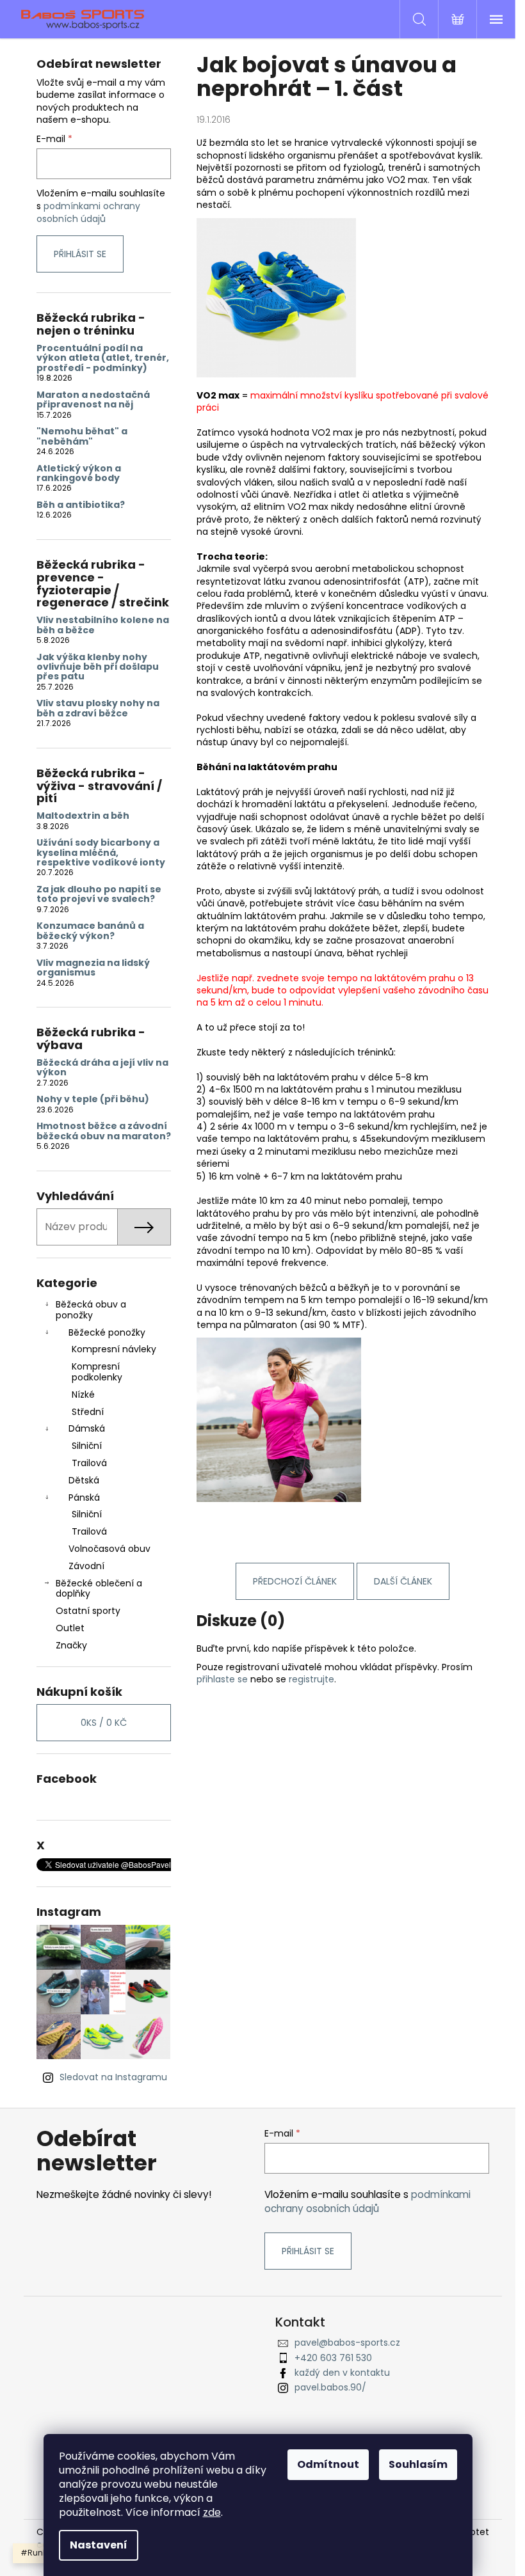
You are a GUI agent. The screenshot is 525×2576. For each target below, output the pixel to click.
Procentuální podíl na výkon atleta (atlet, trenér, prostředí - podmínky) (103, 358)
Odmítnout (328, 2464)
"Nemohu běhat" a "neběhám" (82, 437)
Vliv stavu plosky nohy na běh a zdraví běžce (98, 708)
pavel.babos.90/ (330, 2387)
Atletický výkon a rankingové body (79, 474)
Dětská (84, 1480)
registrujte (311, 1679)
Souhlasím (418, 2464)
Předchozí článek (295, 1581)
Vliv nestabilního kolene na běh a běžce (103, 625)
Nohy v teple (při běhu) (93, 1099)
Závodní (86, 1566)
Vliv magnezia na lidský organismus (93, 968)
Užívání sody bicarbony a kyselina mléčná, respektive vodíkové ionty (101, 853)
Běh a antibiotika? (81, 505)
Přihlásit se (80, 254)
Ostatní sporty (88, 1611)
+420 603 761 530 (333, 2358)
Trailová (89, 1463)
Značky (71, 1645)
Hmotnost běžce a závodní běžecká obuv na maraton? (104, 1131)
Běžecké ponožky (107, 1332)
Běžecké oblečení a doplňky (99, 1589)
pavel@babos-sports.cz (347, 2343)
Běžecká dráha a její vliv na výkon (102, 1068)
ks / (104, 1723)
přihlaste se (222, 1679)
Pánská (84, 1497)
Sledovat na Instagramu (113, 2077)
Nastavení (99, 2545)
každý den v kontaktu (342, 2373)
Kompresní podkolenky (97, 1372)
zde (212, 2512)
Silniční (87, 1446)
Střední (88, 1412)
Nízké (83, 1395)
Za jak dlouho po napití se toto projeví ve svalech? (99, 895)
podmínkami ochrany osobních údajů (88, 212)
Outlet (70, 1628)
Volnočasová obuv (109, 1549)
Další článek (403, 1581)
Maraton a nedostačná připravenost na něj (93, 400)
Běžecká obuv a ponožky (91, 1310)
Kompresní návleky (114, 1349)
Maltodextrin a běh (83, 816)
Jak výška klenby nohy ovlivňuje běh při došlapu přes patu (98, 667)
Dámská (87, 1428)
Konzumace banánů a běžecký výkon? (90, 931)
